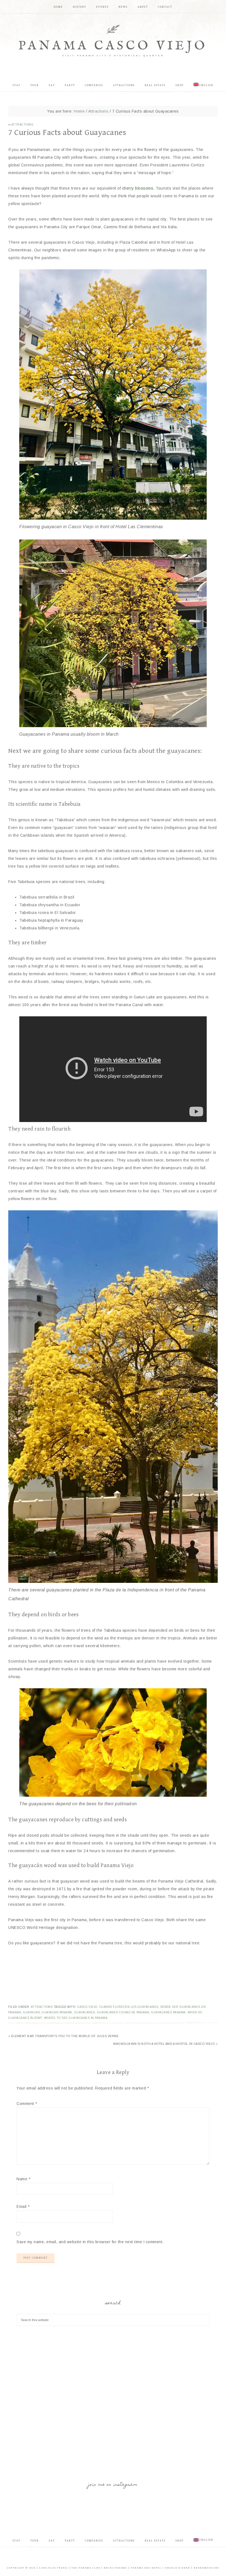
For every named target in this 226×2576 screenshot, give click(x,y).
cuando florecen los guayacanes (129, 2007)
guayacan (31, 2012)
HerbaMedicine (207, 2568)
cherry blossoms (138, 188)
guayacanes (85, 2012)
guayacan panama (57, 2012)
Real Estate (155, 2541)
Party (70, 2541)
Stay (17, 2541)
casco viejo (87, 2007)
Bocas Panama (115, 2568)
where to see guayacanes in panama (76, 2018)
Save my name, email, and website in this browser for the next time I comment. (90, 2242)
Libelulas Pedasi (53, 2568)
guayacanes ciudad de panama (123, 2012)
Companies (94, 2541)
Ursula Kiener (178, 2568)
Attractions (22, 125)
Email (23, 2207)
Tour (35, 2541)
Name (23, 2179)
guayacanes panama (168, 2012)
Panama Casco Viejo (113, 46)
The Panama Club (86, 2568)
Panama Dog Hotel (146, 2568)
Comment (27, 2104)
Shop (180, 2541)
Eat (52, 2541)
